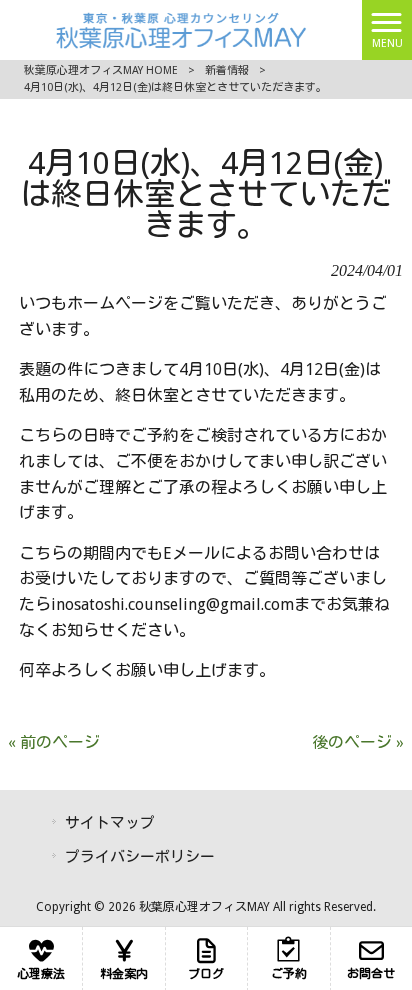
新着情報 (227, 70)
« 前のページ (54, 742)
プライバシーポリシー (140, 857)
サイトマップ (110, 823)
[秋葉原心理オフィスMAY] (180, 28)
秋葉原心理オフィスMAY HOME (101, 70)
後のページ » (358, 742)
